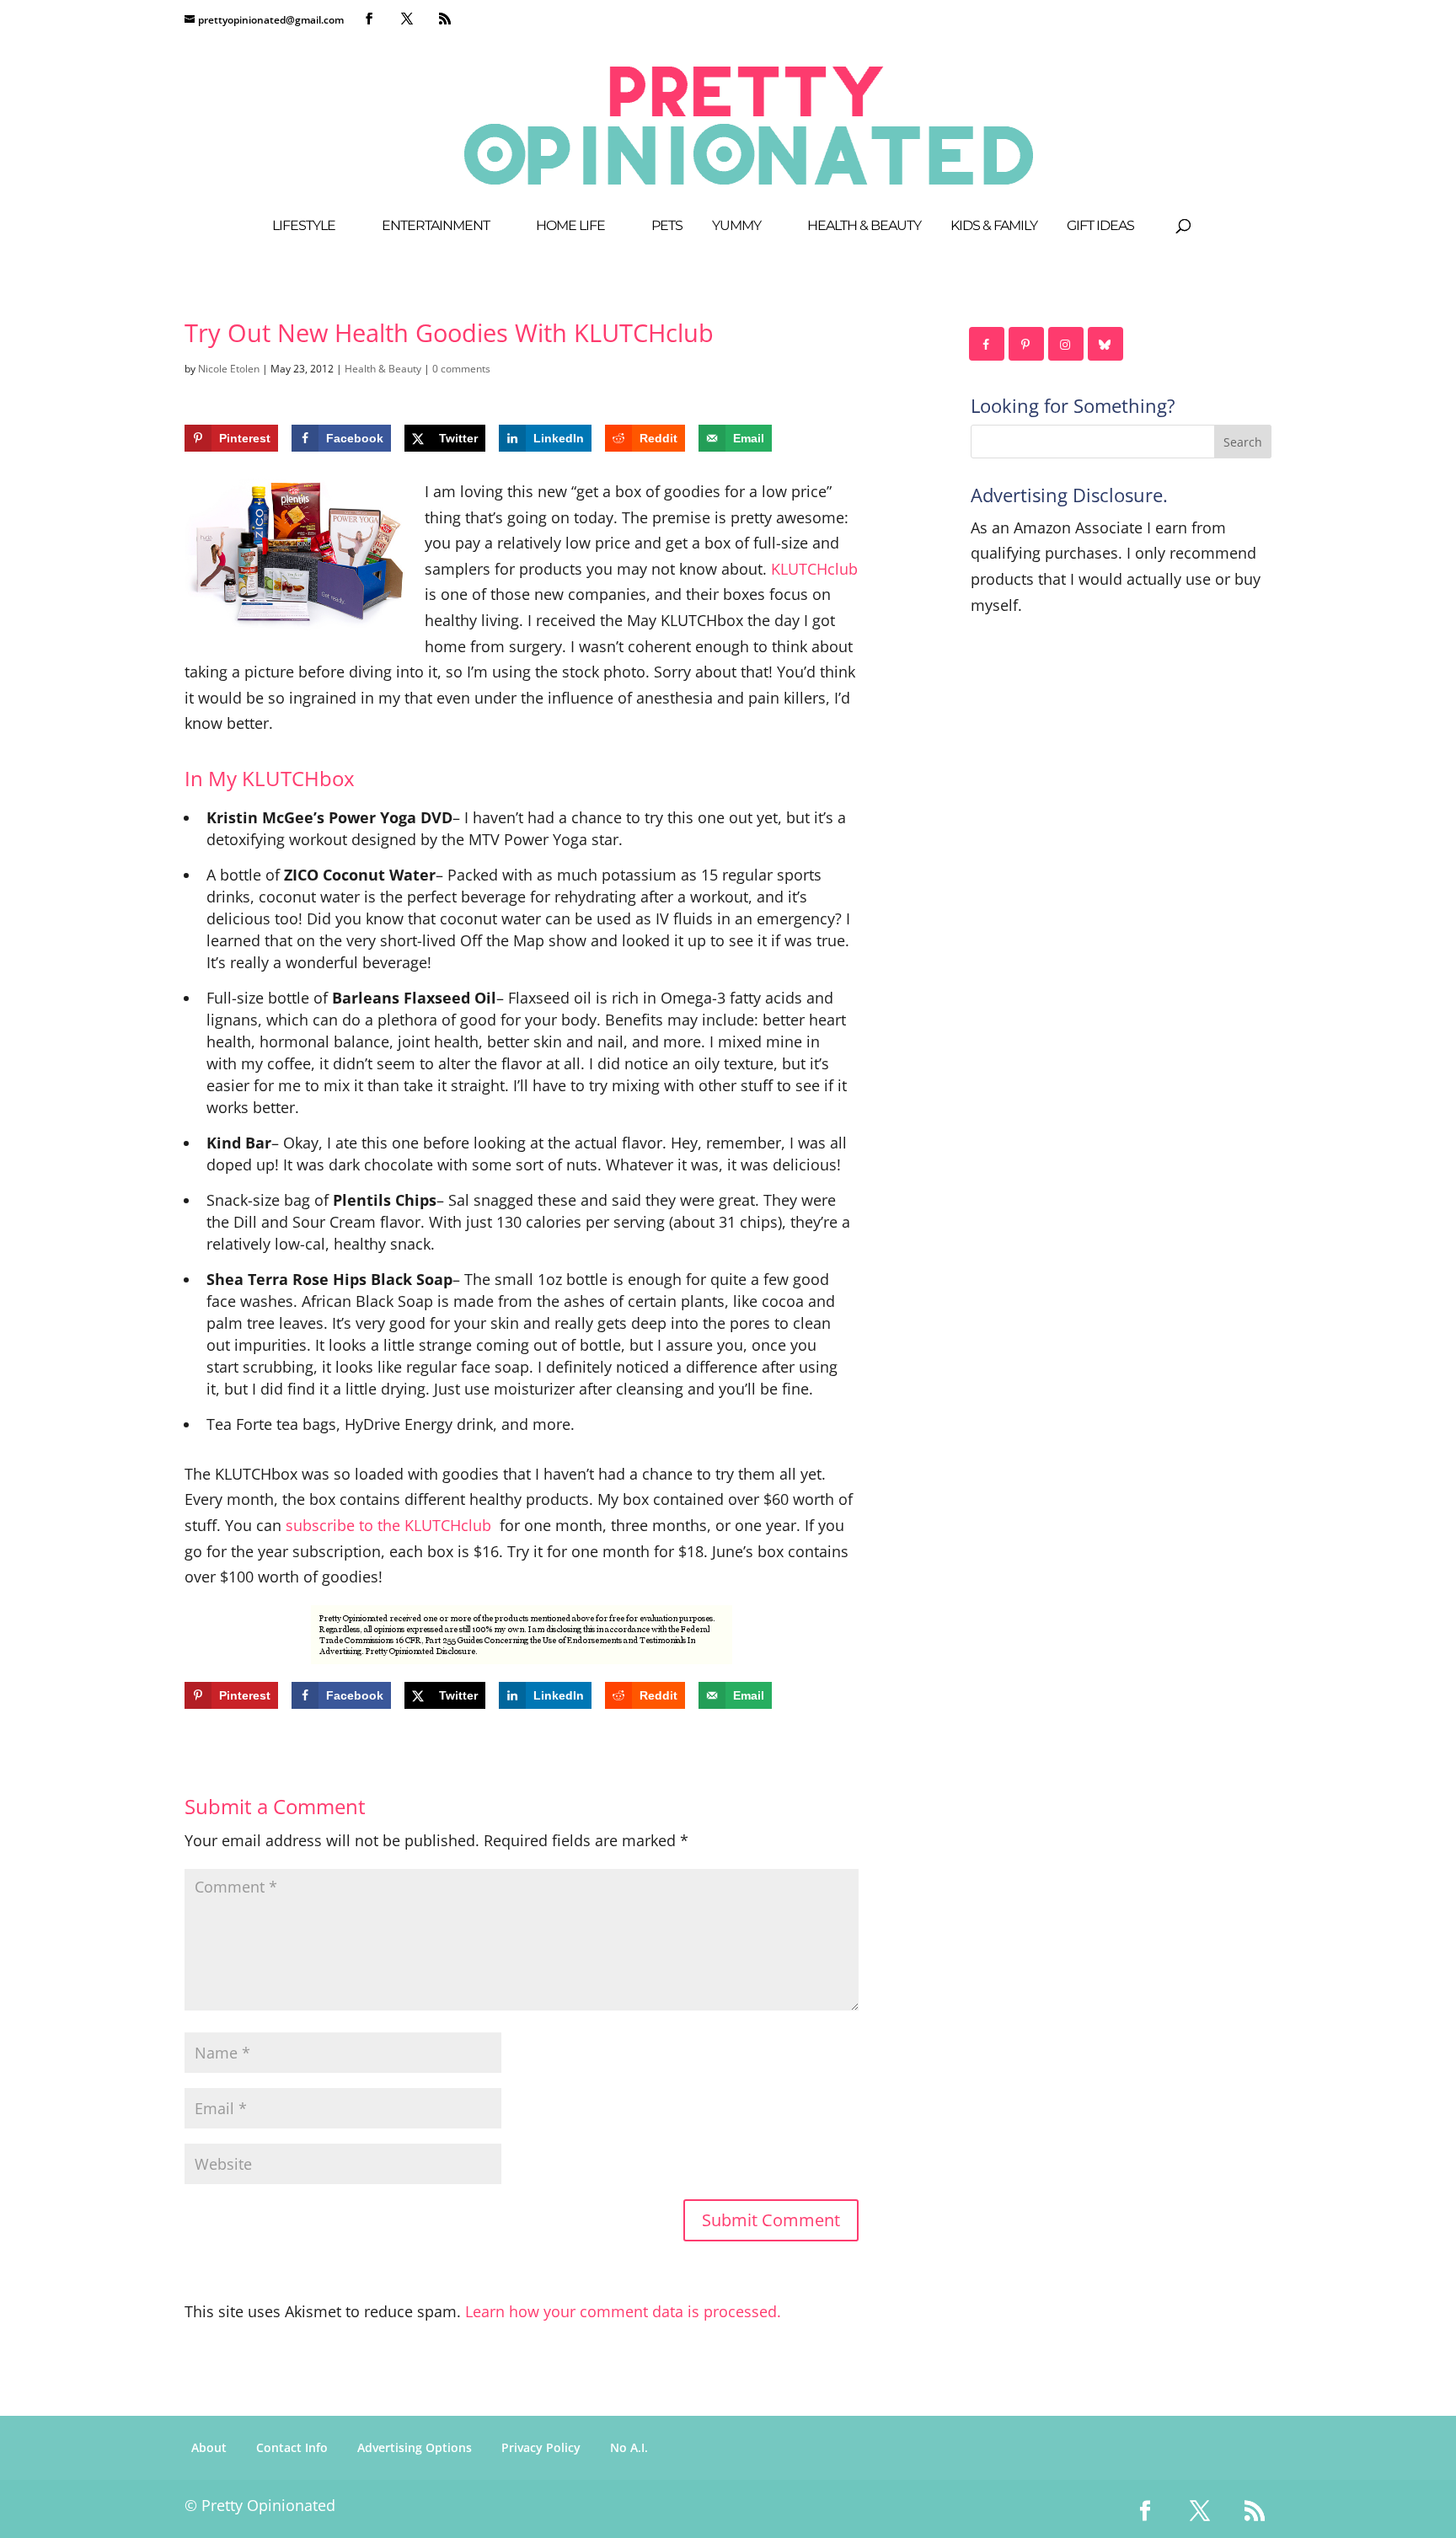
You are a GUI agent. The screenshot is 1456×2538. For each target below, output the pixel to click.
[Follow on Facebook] (988, 344)
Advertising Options (415, 2447)
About (209, 2447)
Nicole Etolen (229, 369)
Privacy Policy (541, 2447)
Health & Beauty (864, 227)
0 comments (461, 369)
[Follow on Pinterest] (1027, 344)
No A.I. (629, 2447)
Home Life (570, 227)
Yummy (736, 227)
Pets (667, 227)
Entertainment (436, 227)
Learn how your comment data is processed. (623, 2311)
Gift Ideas (1100, 227)
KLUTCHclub (814, 569)
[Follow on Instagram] (1067, 344)
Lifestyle (304, 227)
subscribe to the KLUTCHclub (388, 1525)
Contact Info (292, 2447)
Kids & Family (994, 227)
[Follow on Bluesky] (1106, 344)
